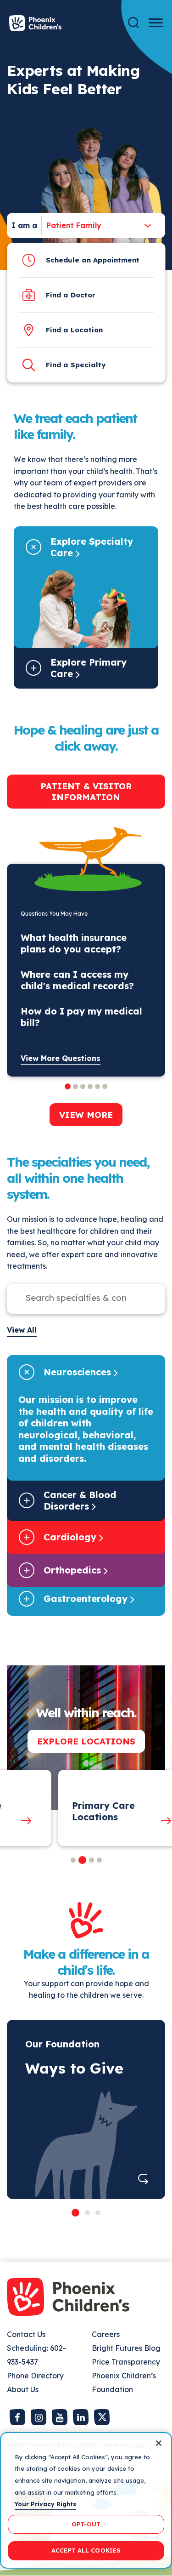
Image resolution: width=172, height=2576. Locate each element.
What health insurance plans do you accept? (74, 943)
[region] (86, 2500)
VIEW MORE (86, 1115)
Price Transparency (126, 2362)
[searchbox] (77, 1298)
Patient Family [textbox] (74, 225)
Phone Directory (35, 2376)
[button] (73, 1860)
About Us (23, 2389)
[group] (76, 1808)
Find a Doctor (71, 295)
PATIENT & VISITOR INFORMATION (86, 792)
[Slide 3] (98, 2213)
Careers (106, 2334)
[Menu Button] (156, 23)
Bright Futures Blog (126, 2348)
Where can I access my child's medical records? (77, 980)
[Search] (133, 23)
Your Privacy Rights (45, 2504)
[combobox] (72, 225)
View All (22, 1330)
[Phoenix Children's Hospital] (35, 23)
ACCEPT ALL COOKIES (86, 2550)
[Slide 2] (87, 2213)
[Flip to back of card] (143, 2179)
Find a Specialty (76, 365)
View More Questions (61, 1058)
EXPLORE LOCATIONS (86, 1741)
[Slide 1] (75, 2213)
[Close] (159, 2443)
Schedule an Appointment (93, 260)
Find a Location (74, 330)
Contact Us (26, 2334)
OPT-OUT (86, 2524)
